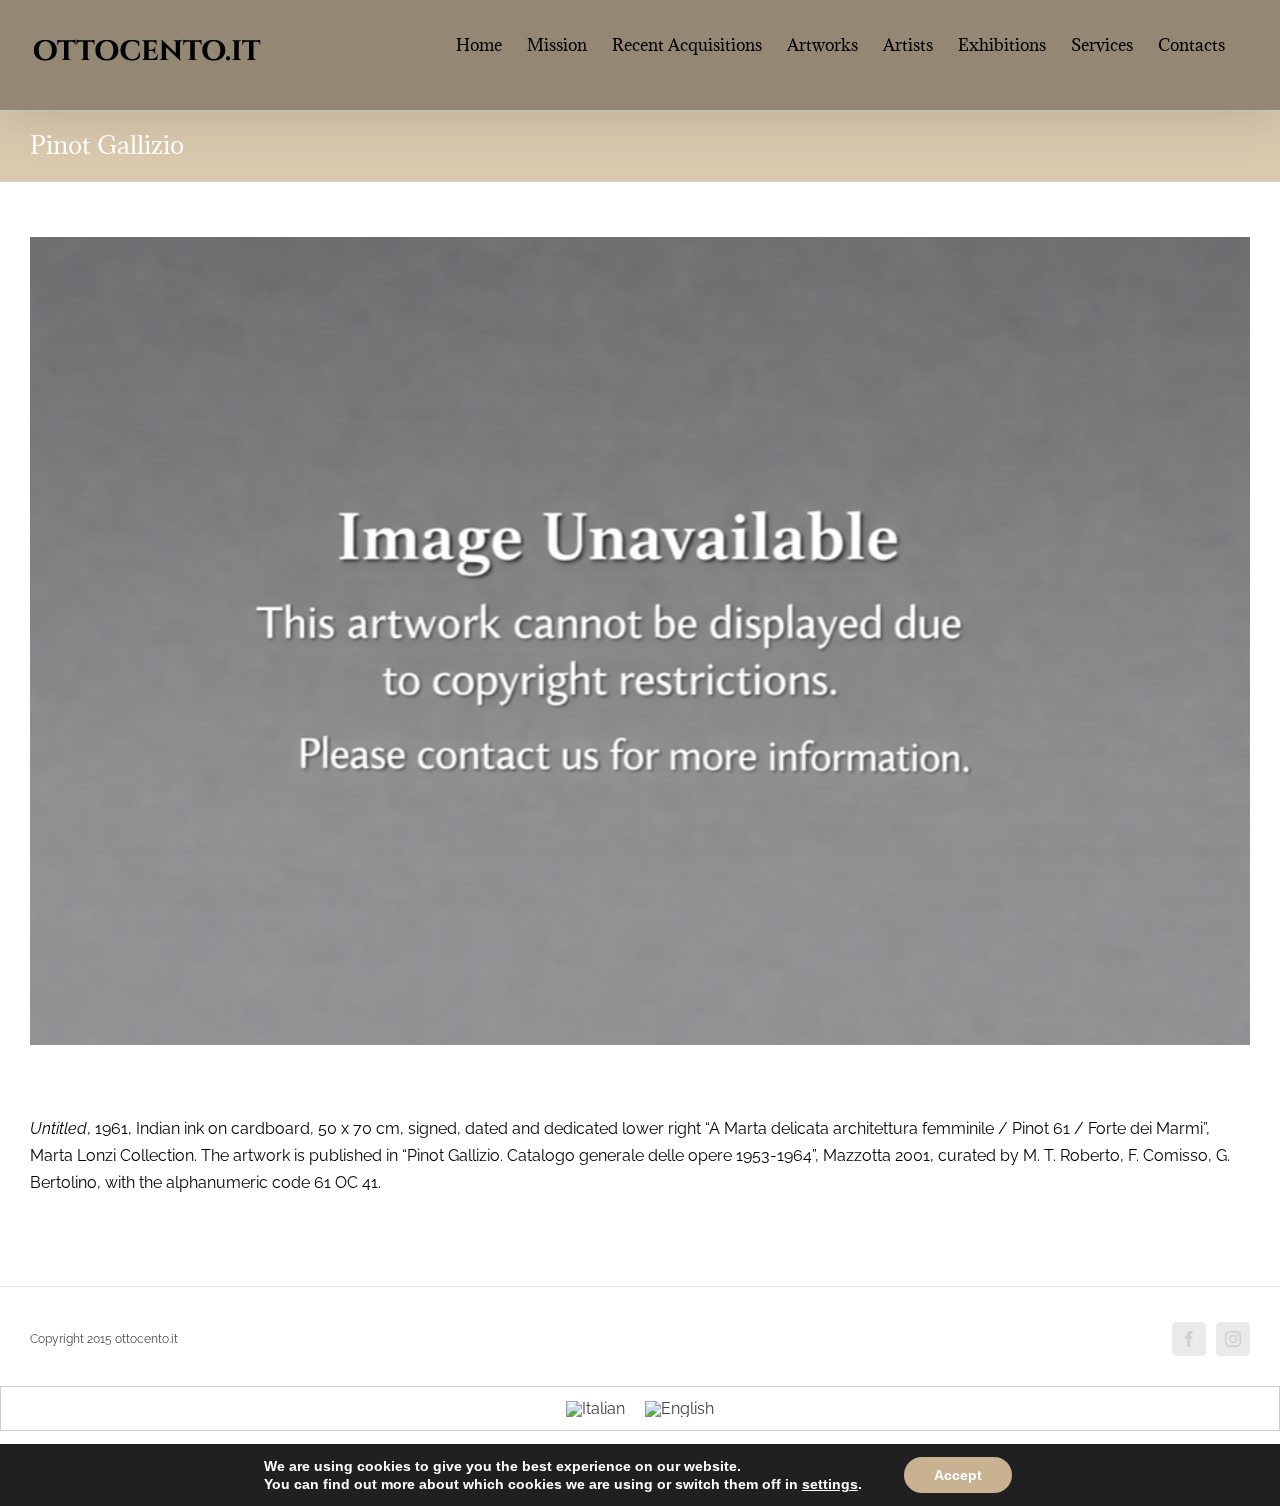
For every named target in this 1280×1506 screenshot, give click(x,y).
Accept (958, 1475)
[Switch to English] (679, 1409)
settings (830, 1484)
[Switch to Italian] (595, 1409)
